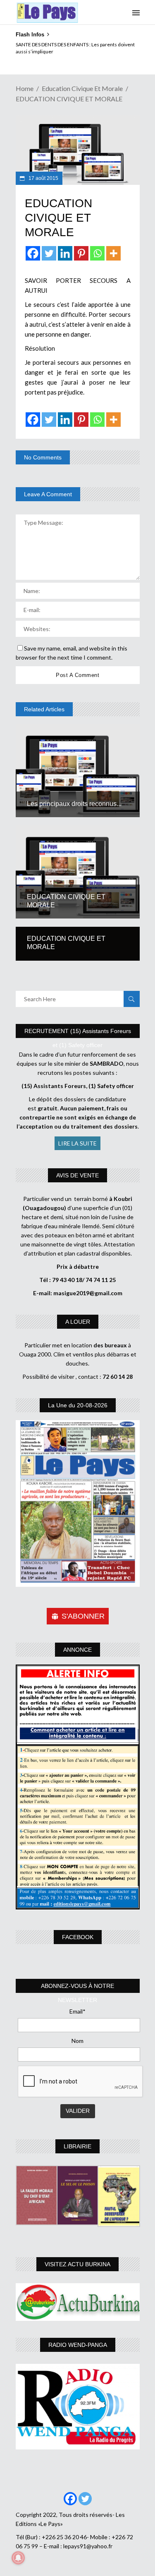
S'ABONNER (83, 1616)
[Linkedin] (65, 253)
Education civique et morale (82, 88)
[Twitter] (49, 253)
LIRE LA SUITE (77, 1143)
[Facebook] (33, 253)
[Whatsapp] (97, 253)
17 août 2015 (43, 178)
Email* (77, 2011)
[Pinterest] (81, 253)
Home (25, 88)
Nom (77, 2041)
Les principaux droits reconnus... (74, 804)
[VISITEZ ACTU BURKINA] (78, 2302)
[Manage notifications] (18, 2558)
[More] (113, 253)
